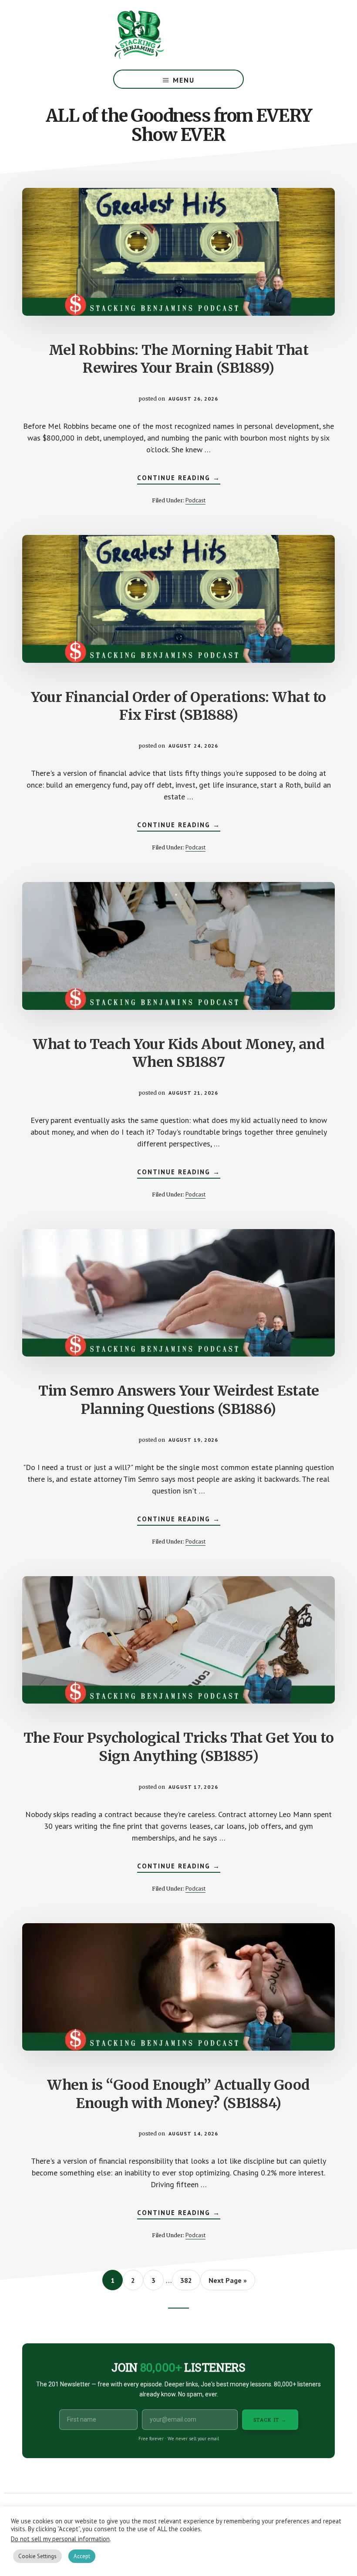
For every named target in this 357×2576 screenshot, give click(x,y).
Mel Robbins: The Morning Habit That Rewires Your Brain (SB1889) (179, 359)
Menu (184, 80)
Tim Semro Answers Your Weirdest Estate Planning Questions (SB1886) (178, 1400)
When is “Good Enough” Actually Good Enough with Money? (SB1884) (178, 2094)
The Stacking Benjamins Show (168, 35)
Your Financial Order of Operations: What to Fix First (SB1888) (178, 706)
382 (188, 2280)
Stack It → (270, 2420)
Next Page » (227, 2283)
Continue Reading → (179, 479)
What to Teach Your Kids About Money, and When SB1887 (178, 1053)
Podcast (195, 500)
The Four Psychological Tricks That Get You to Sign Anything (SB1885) (179, 1747)
